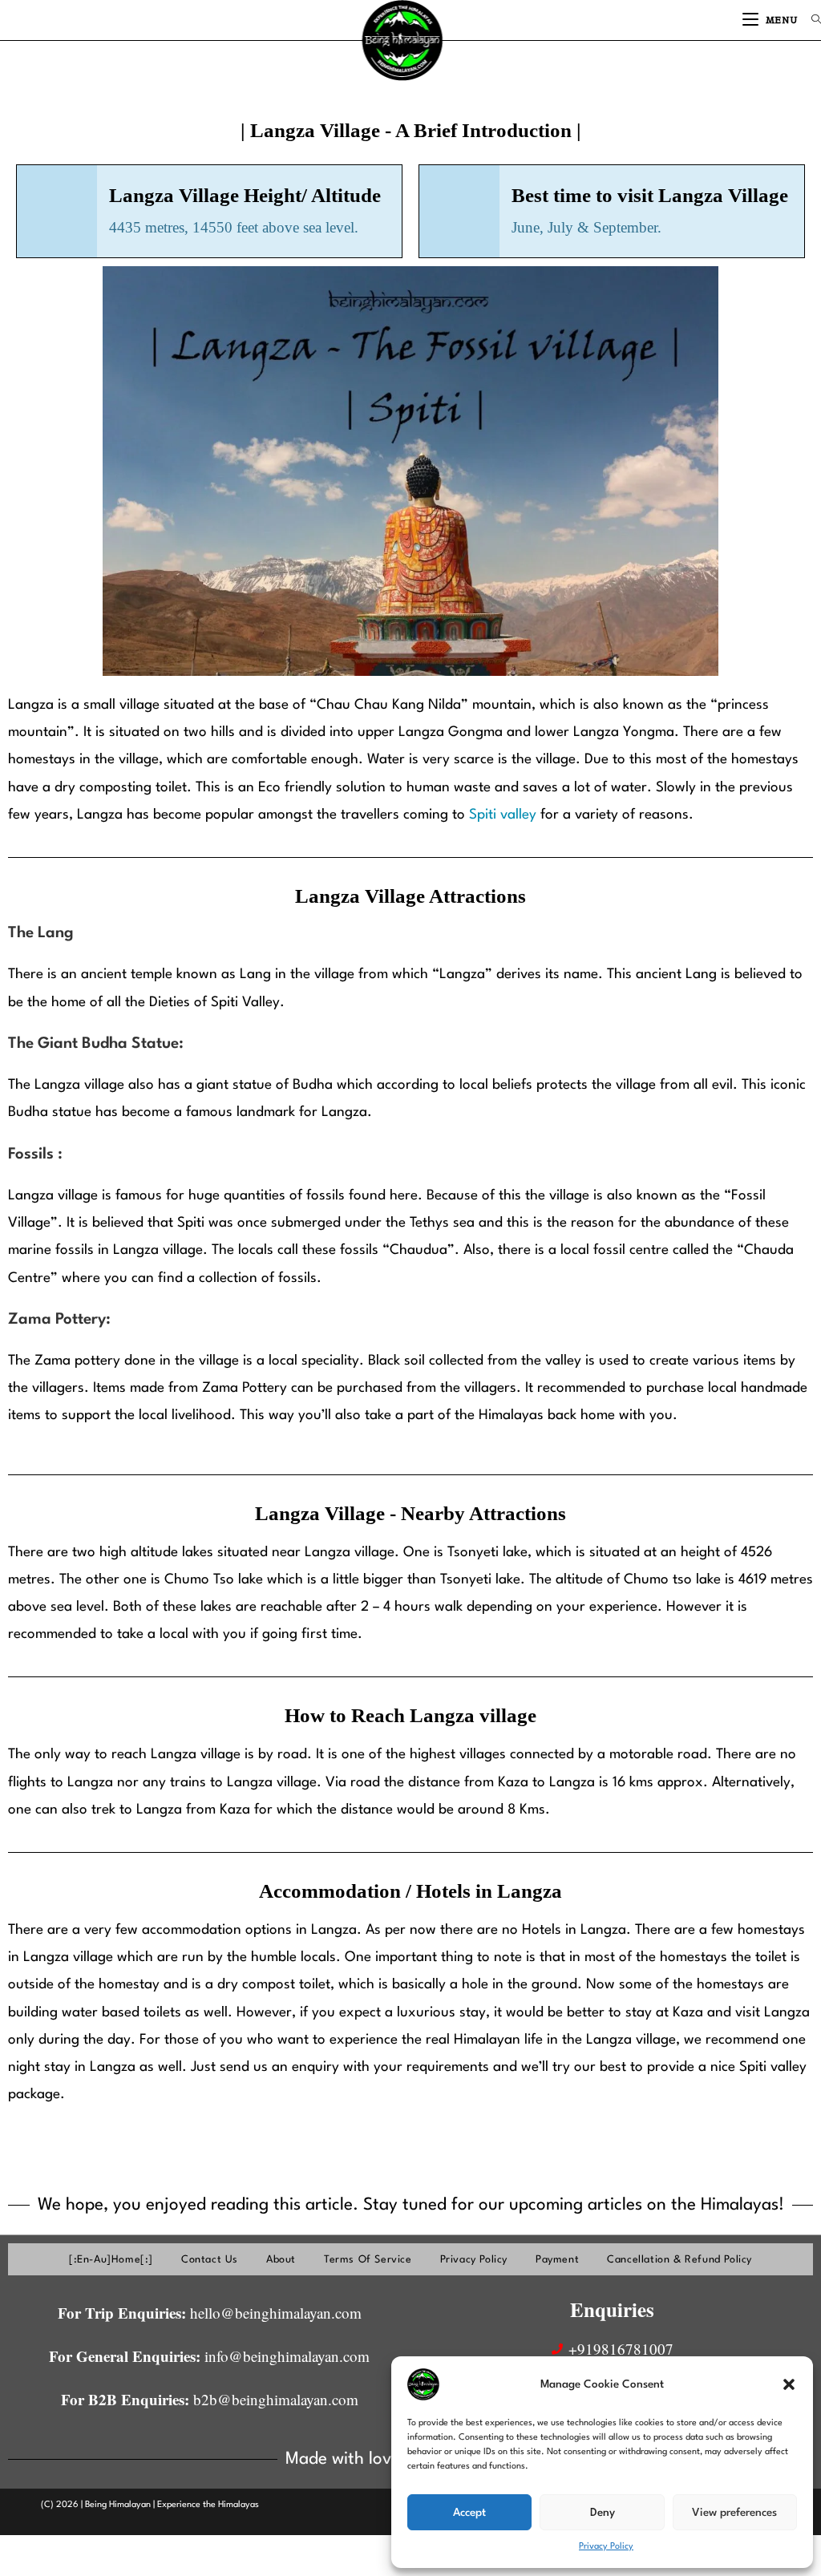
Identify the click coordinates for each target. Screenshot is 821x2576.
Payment (557, 2260)
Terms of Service (368, 2260)
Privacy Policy (606, 2547)
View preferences (734, 2513)
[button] (789, 2384)
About (281, 2260)
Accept (469, 2513)
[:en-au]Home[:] (111, 2260)
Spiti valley (503, 815)
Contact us (210, 2260)
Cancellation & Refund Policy (679, 2260)
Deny (603, 2513)
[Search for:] (810, 20)
